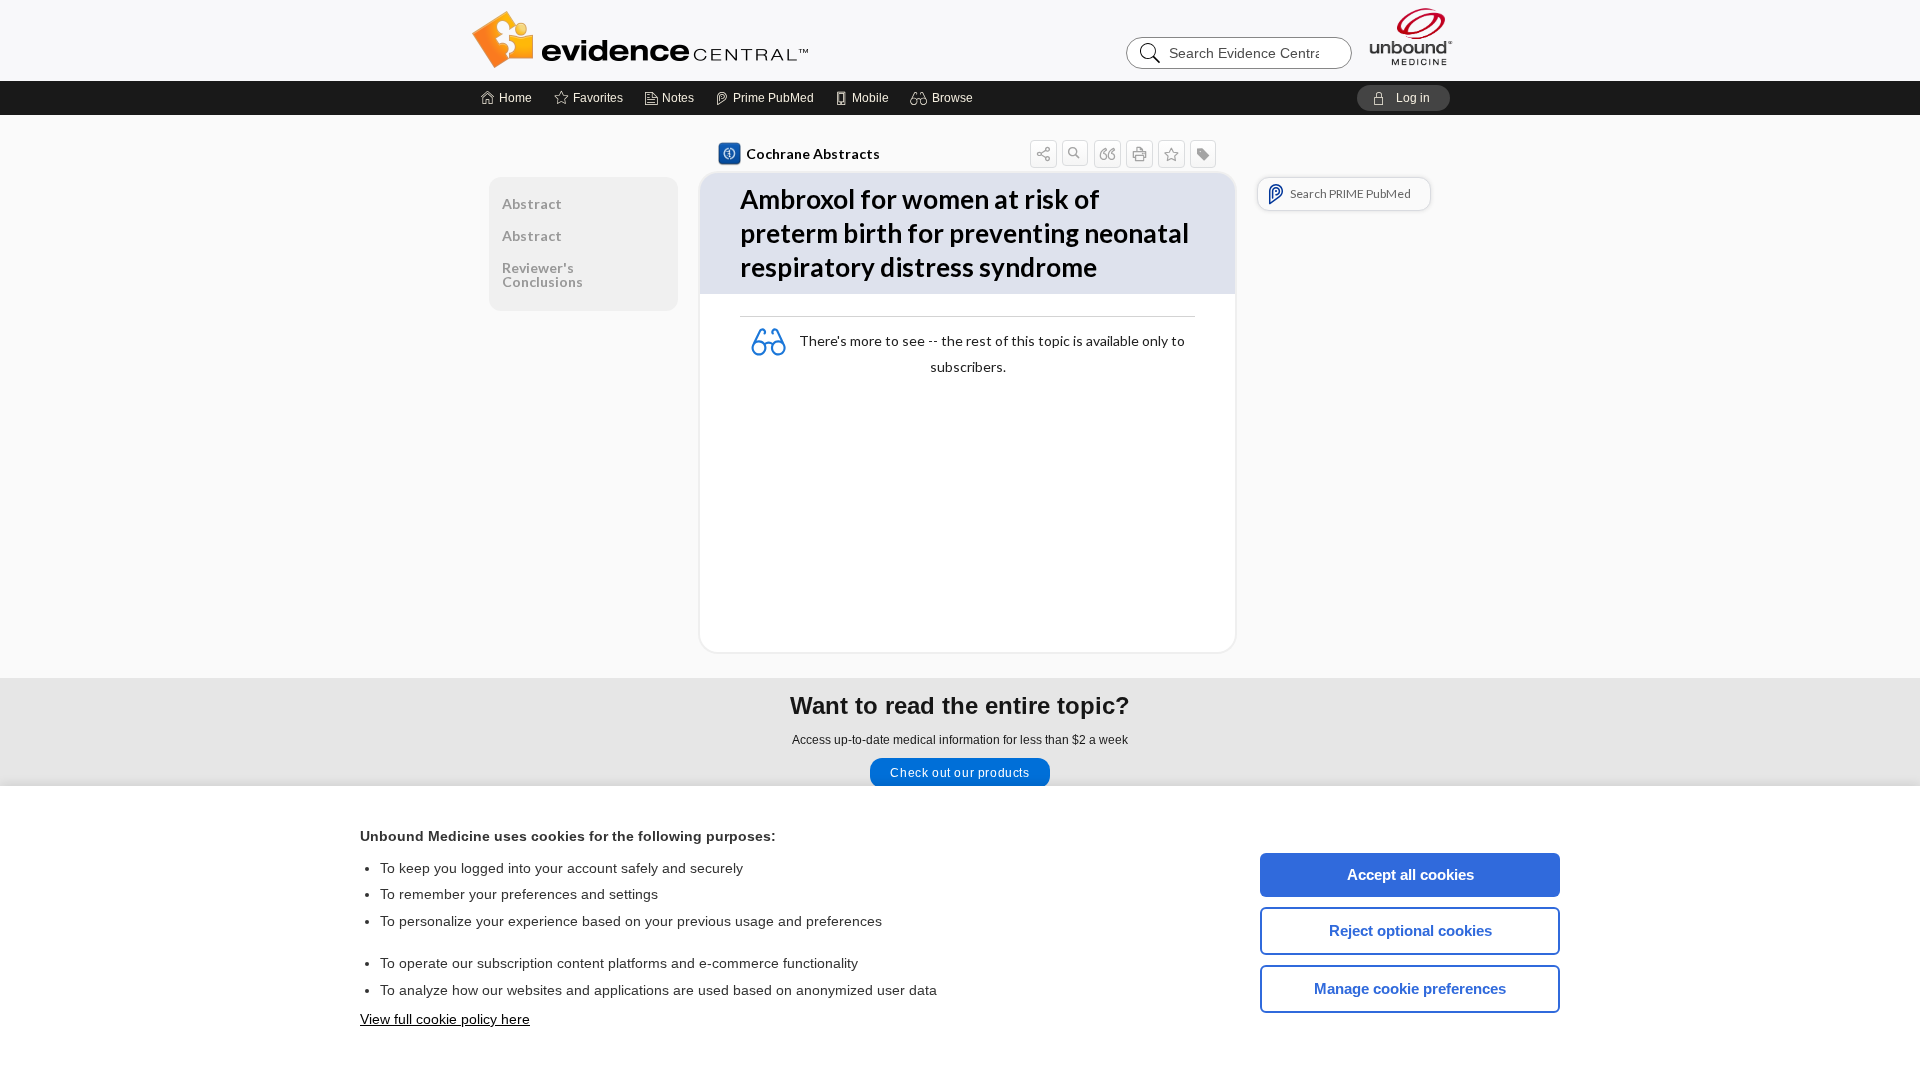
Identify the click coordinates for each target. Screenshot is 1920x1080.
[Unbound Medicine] (1411, 36)
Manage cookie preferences (1410, 988)
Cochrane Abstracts (813, 153)
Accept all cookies (1410, 874)
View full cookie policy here (445, 1019)
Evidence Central (720, 40)
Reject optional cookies (1410, 930)
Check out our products (959, 773)
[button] (944, 98)
